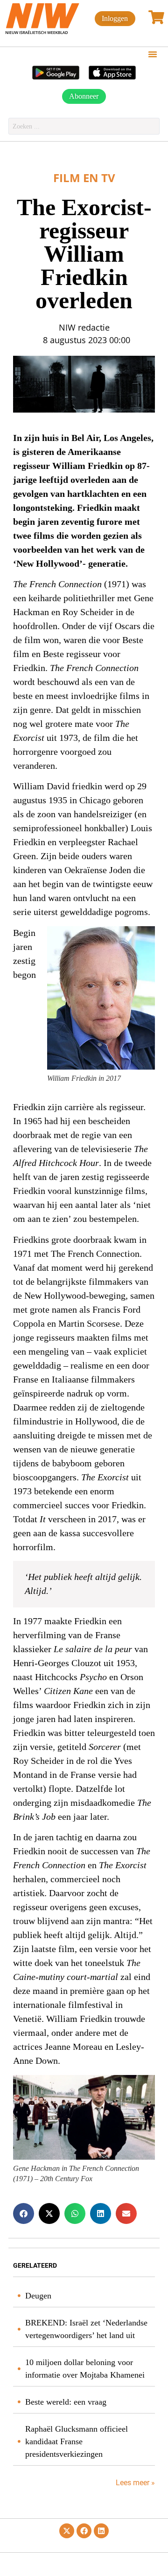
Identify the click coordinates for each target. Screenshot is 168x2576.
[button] (153, 54)
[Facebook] (84, 2531)
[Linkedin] (101, 2531)
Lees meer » (134, 2483)
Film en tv (84, 178)
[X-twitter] (67, 2531)
